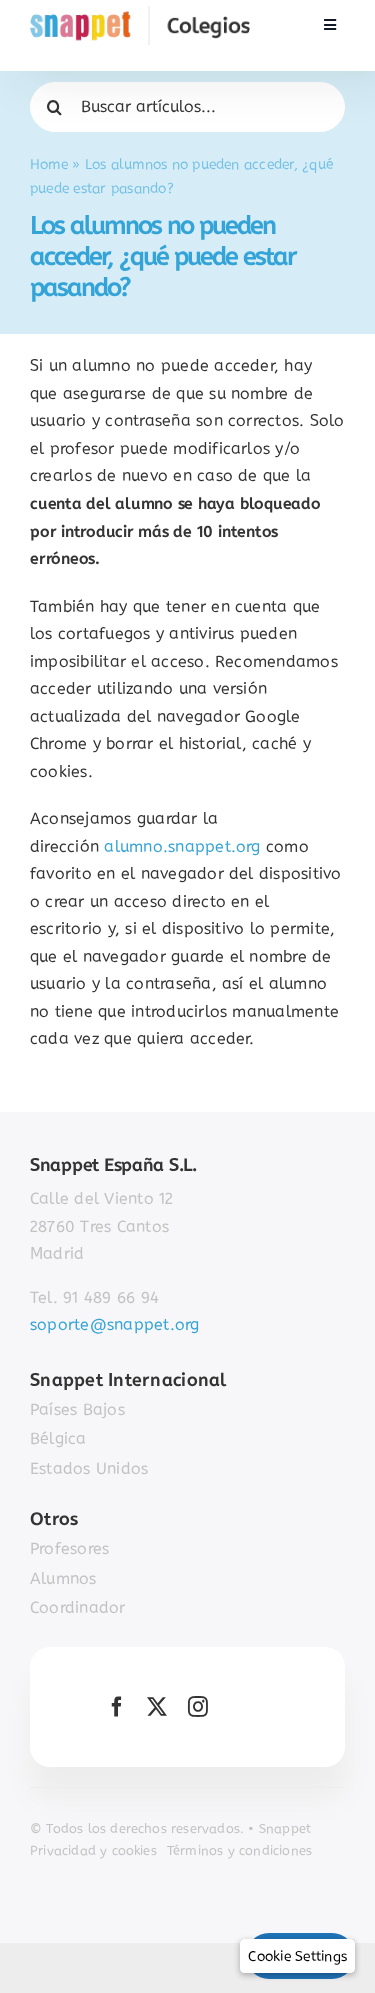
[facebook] (117, 1707)
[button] (297, 1956)
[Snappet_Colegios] (140, 13)
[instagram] (198, 1707)
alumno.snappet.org (182, 846)
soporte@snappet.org (115, 1324)
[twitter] (157, 1707)
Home (49, 164)
